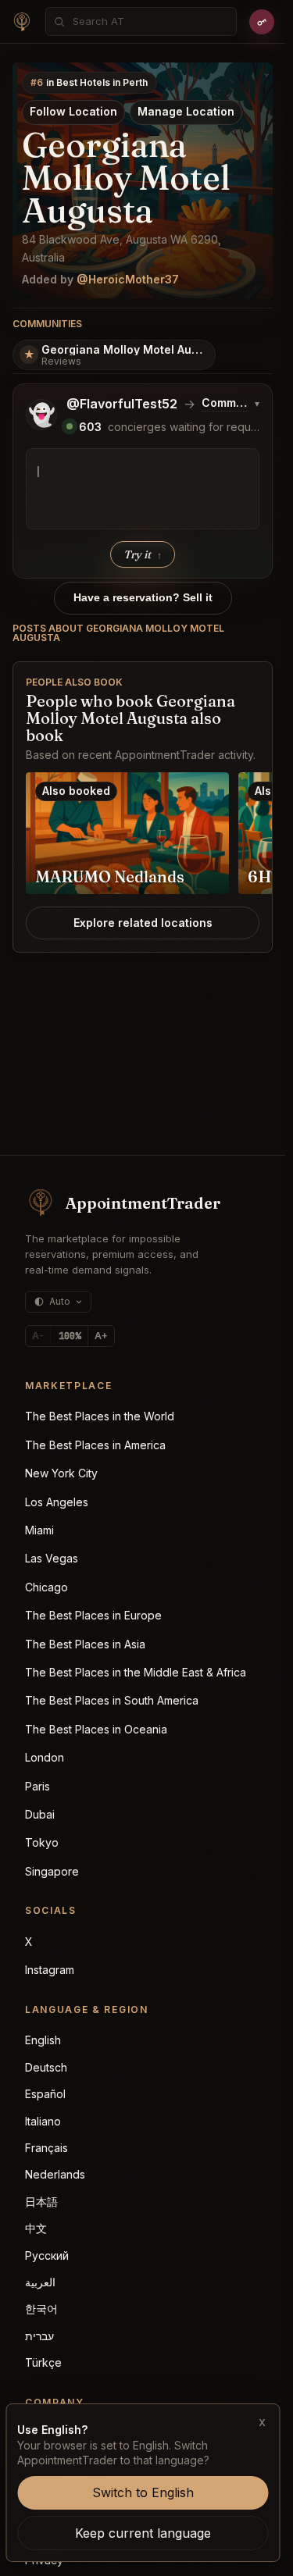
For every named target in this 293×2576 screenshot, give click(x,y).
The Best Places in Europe (93, 1615)
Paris (38, 1786)
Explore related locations (143, 923)
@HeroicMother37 (128, 279)
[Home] (22, 22)
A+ (101, 1336)
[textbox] (143, 489)
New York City (61, 1473)
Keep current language (143, 2533)
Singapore (52, 1871)
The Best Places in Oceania (96, 1729)
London (45, 1757)
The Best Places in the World (100, 1416)
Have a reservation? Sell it (143, 597)
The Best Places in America (95, 1445)
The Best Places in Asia (85, 1644)
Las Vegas (52, 1558)
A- (38, 1336)
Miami (39, 1530)
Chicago (46, 1587)
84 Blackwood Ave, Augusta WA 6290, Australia (121, 248)
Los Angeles (57, 1502)
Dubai (40, 1814)
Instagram (50, 1970)
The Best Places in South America (112, 1700)
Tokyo (42, 1842)
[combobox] (150, 21)
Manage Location (186, 111)
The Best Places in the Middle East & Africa (136, 1672)
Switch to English (143, 2492)
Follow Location (73, 111)
